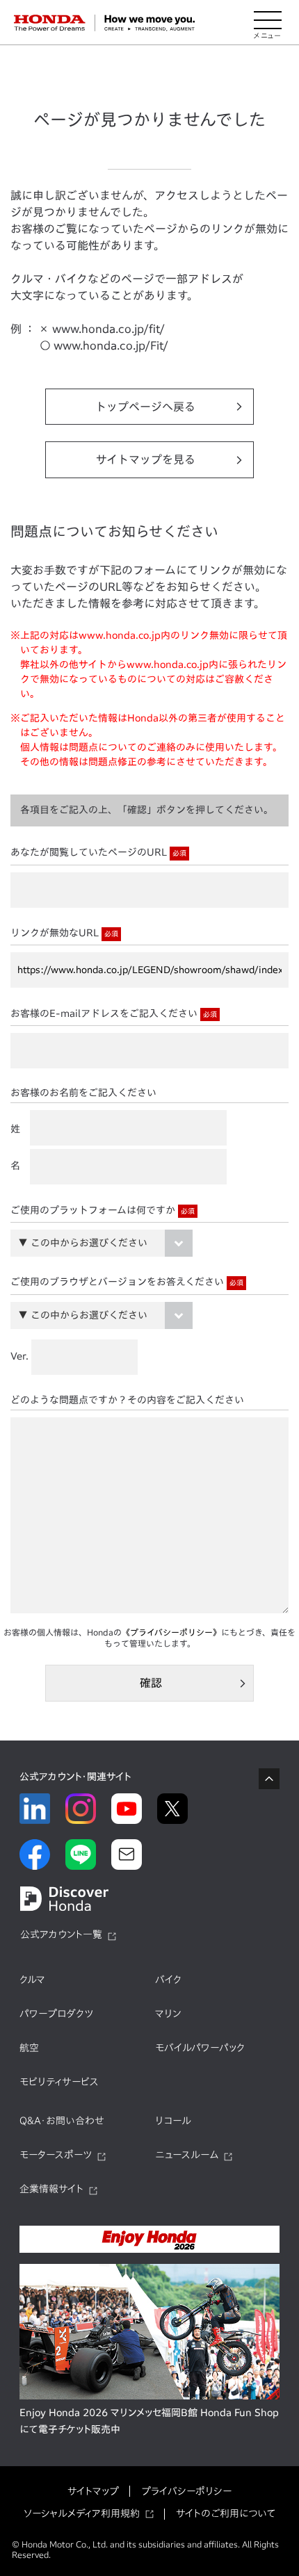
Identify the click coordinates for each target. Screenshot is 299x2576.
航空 (29, 2048)
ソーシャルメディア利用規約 (82, 2513)
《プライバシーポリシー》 (171, 1632)
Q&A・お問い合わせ (62, 2121)
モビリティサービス (59, 2082)
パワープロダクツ (56, 2014)
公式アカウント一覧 (61, 1934)
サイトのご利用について (226, 2513)
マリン (168, 2014)
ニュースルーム (187, 2155)
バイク (168, 1980)
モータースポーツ (56, 2155)
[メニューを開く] (268, 23)
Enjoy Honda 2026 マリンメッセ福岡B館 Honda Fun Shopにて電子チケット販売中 (149, 2421)
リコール (173, 2121)
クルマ (32, 1980)
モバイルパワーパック (200, 2048)
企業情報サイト (51, 2189)
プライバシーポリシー (186, 2491)
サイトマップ (93, 2491)
